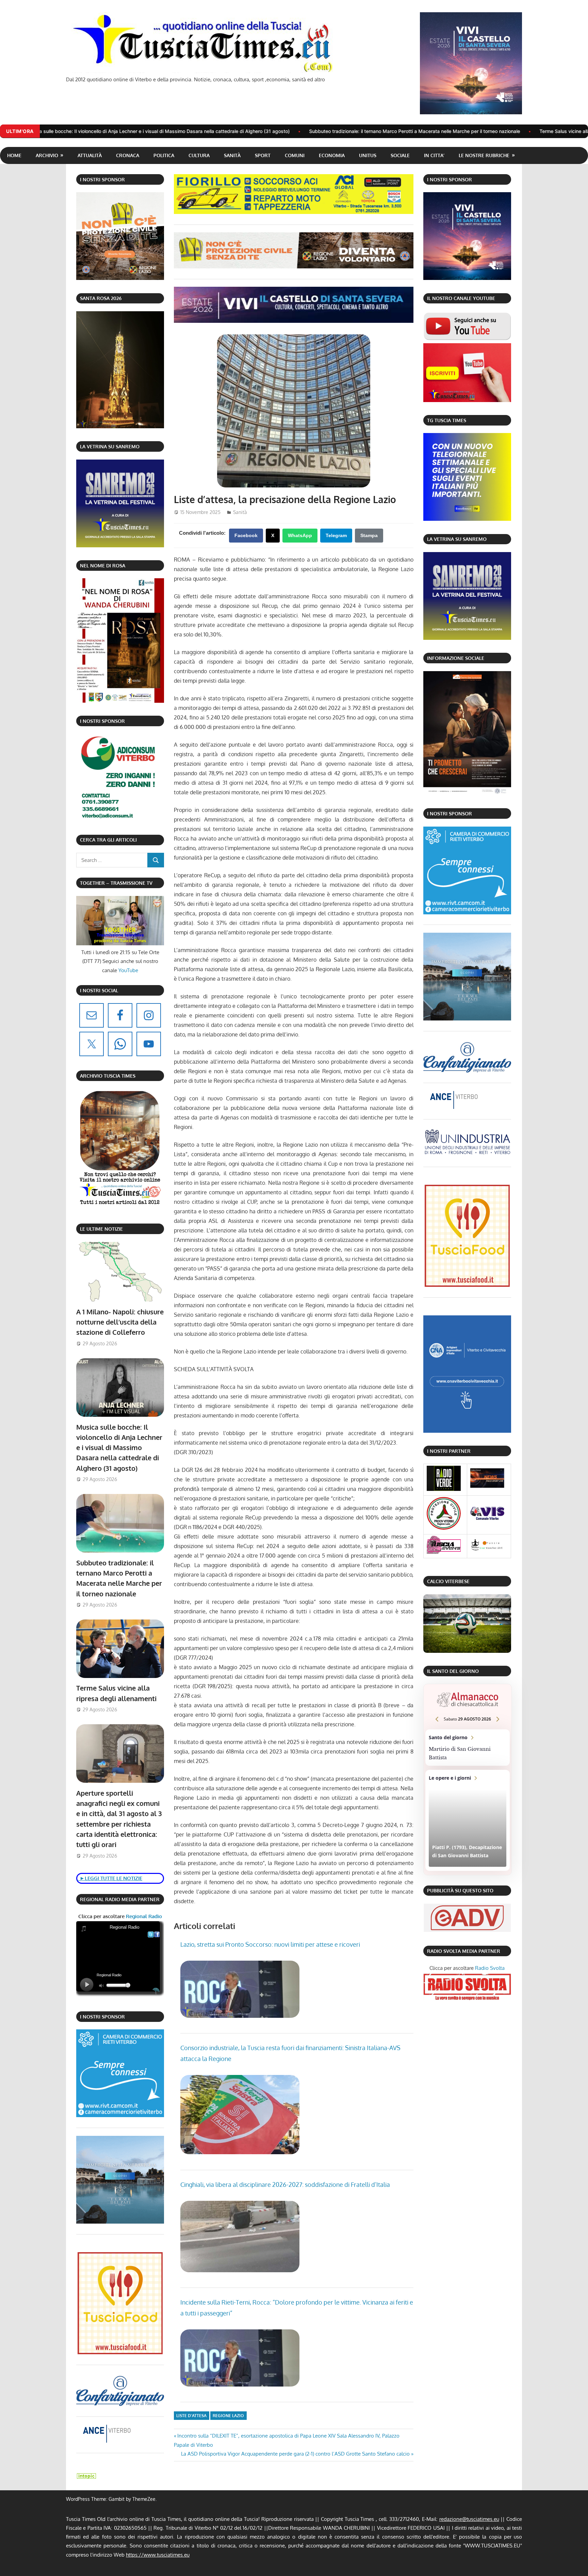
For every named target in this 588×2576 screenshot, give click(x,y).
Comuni (295, 155)
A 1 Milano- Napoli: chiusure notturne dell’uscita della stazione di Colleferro (120, 1322)
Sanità (232, 155)
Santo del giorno (468, 1748)
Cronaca (128, 155)
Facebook (246, 535)
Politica (164, 155)
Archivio (47, 155)
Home (14, 155)
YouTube (128, 970)
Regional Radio (143, 1916)
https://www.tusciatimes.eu (158, 2555)
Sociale (400, 155)
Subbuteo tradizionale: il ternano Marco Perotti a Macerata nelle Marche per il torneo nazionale (229, 131)
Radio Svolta (490, 1968)
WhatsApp (300, 535)
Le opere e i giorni (468, 1820)
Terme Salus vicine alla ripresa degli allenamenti (407, 131)
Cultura (199, 155)
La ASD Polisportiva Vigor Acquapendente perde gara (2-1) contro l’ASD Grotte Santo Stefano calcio (295, 2454)
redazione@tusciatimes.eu (469, 2519)
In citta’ (434, 155)
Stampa (369, 535)
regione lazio (228, 2416)
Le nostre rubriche (484, 155)
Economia (332, 155)
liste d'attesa (191, 2416)
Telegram (336, 535)
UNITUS (368, 155)
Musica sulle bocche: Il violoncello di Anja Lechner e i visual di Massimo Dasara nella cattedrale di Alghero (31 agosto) (119, 1448)
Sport (263, 155)
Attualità (90, 155)
